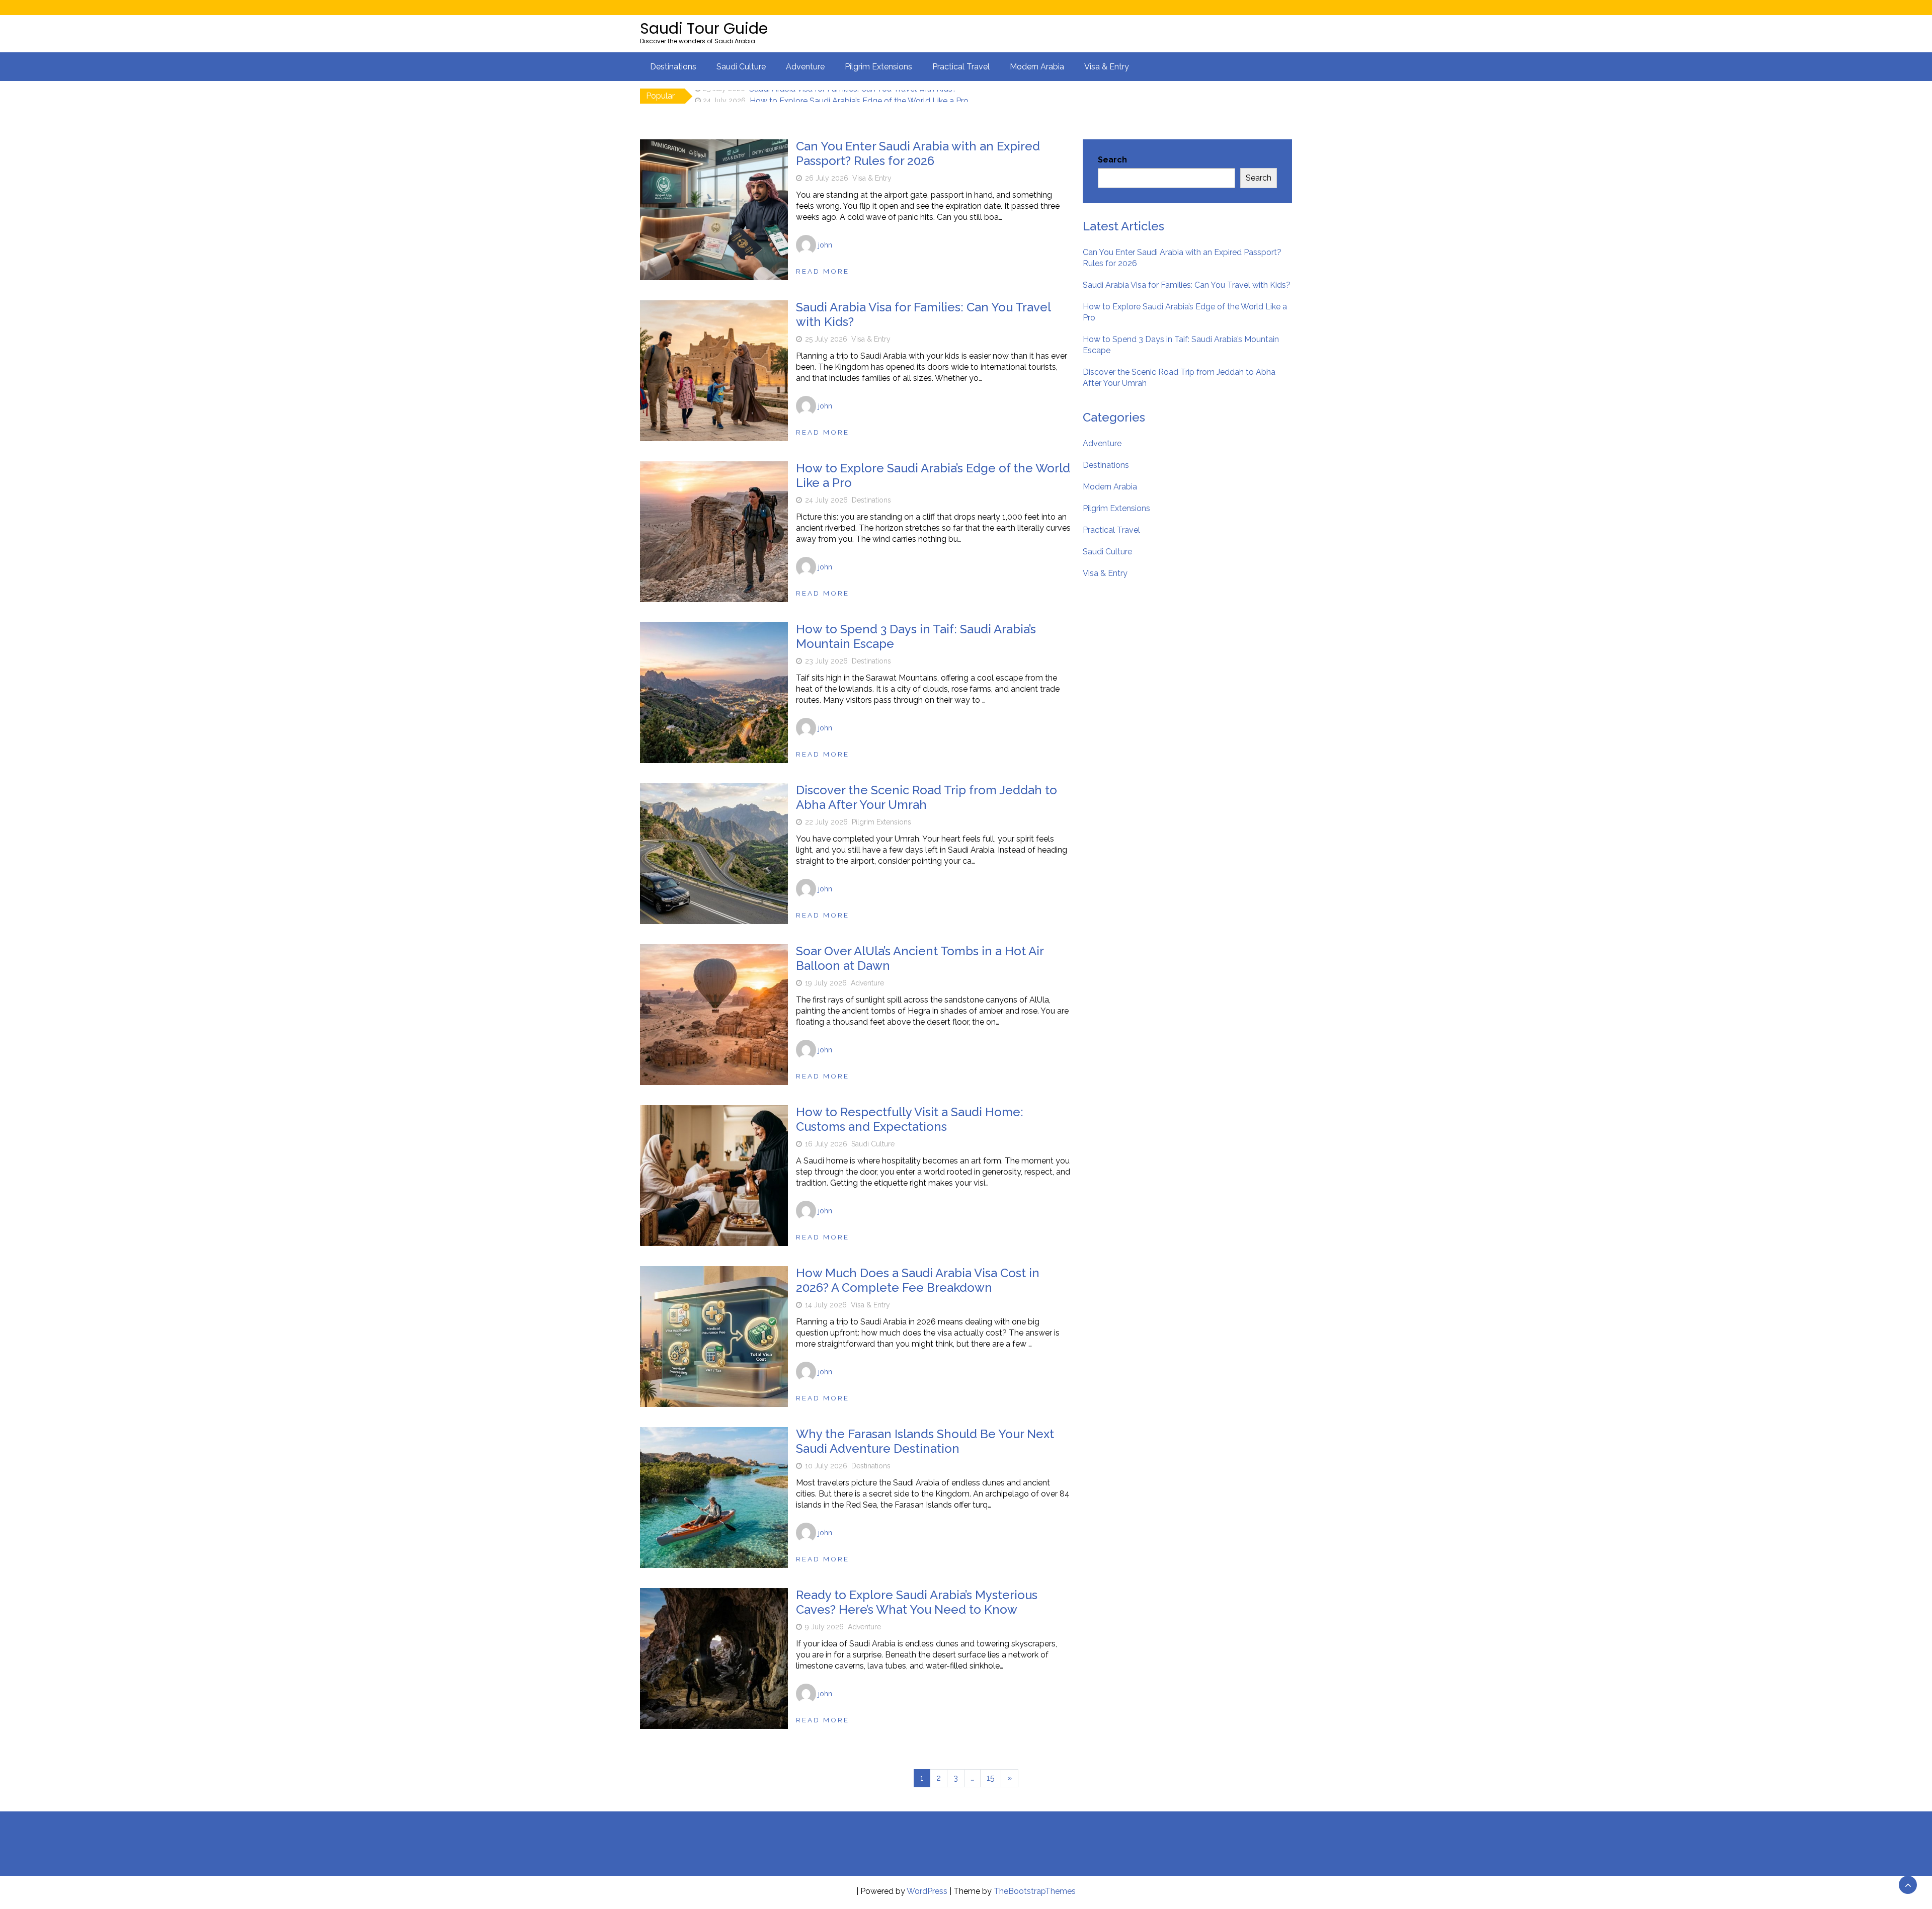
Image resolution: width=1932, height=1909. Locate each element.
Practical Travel (961, 67)
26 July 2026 (827, 178)
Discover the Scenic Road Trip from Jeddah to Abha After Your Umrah (927, 797)
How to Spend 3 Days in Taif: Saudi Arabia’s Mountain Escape (916, 636)
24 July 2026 (826, 500)
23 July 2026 (826, 661)
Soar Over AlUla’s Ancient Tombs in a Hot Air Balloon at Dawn (920, 958)
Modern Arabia (1037, 67)
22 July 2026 (826, 822)
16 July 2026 (826, 1144)
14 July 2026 (826, 1305)
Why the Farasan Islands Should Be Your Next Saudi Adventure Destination (925, 1441)
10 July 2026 (826, 1466)
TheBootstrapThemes (1035, 1891)
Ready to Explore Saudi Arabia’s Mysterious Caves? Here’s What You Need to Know (917, 1602)
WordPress (927, 1891)
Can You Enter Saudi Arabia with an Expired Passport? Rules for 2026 (918, 153)
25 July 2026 (826, 339)
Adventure (805, 67)
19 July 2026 (826, 983)
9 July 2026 (824, 1627)
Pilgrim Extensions (878, 67)
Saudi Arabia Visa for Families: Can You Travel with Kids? (923, 314)
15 (991, 1778)
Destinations (673, 67)
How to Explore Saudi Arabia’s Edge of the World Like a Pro (859, 96)
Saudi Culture (741, 67)
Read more (823, 271)
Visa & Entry (1107, 67)
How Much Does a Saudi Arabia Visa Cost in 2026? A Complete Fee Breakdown (918, 1280)
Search (1112, 160)
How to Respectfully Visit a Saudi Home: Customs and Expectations (910, 1119)
